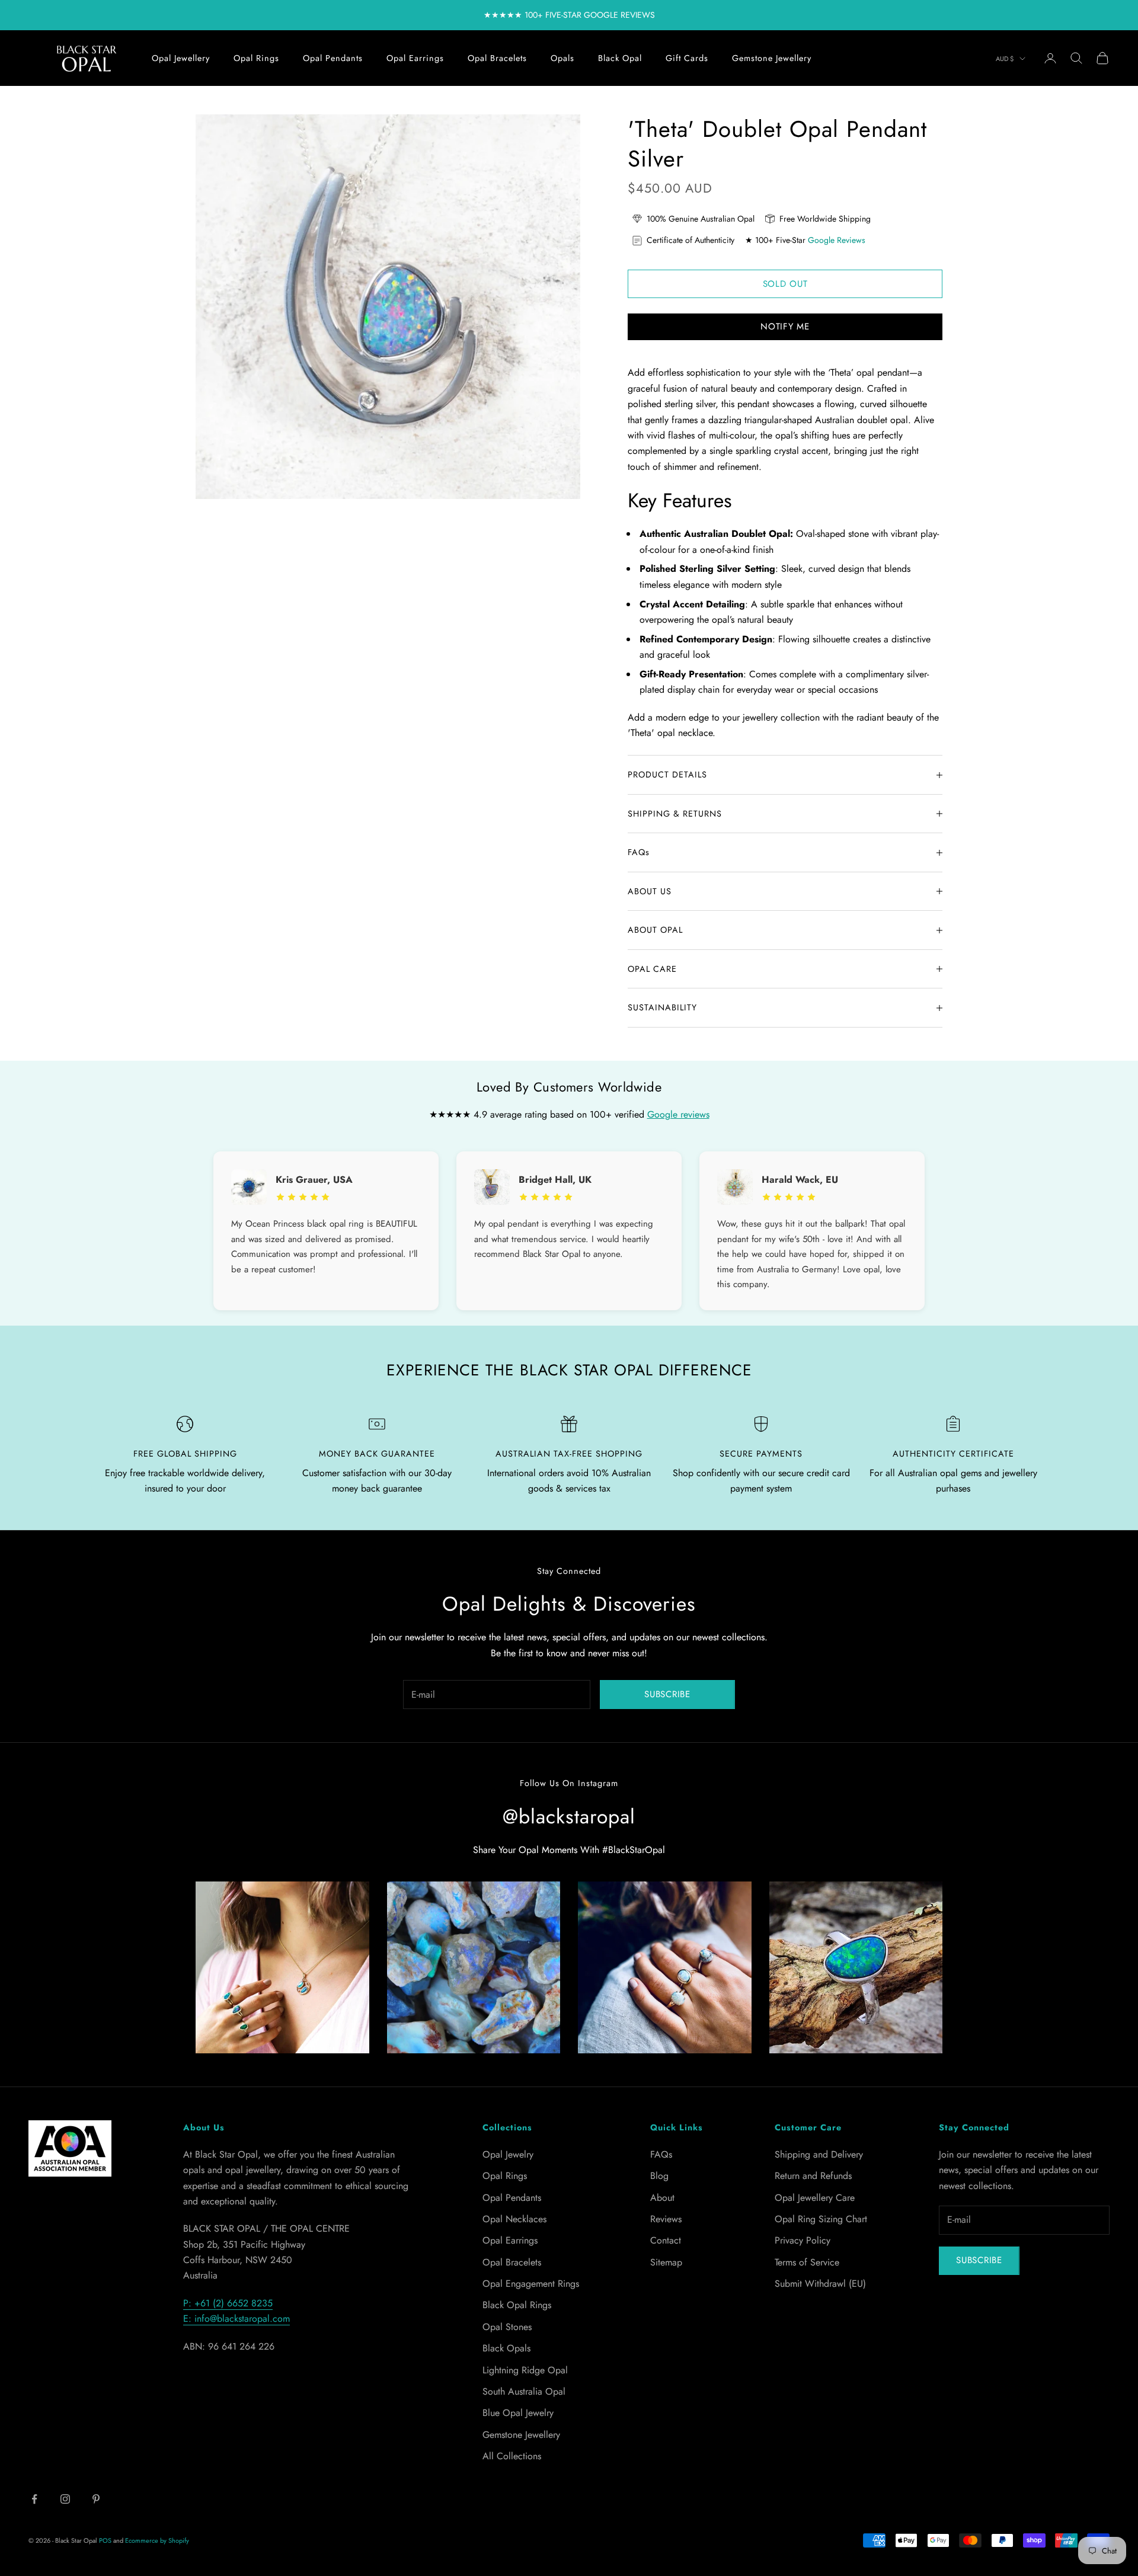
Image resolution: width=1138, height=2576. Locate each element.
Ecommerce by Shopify (157, 2540)
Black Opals (506, 2348)
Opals (562, 58)
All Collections (512, 2456)
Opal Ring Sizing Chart (821, 2219)
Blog (659, 2176)
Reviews (666, 2219)
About (662, 2198)
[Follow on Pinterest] (96, 2499)
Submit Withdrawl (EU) (820, 2284)
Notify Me (785, 327)
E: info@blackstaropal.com (236, 2319)
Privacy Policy (803, 2240)
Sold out (785, 284)
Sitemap (666, 2262)
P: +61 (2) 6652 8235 (228, 2303)
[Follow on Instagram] (65, 2499)
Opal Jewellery (181, 58)
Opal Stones (507, 2327)
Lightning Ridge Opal (525, 2370)
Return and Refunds (813, 2176)
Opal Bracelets (497, 58)
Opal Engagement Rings (531, 2284)
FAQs (661, 2154)
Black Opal (620, 58)
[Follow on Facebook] (34, 2499)
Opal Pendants (333, 58)
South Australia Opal (524, 2391)
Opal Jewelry (508, 2154)
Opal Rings (256, 58)
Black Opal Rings (517, 2305)
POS (105, 2540)
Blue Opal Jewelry (518, 2413)
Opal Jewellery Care (815, 2198)
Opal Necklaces (514, 2219)
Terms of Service (807, 2262)
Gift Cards (687, 58)
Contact (666, 2240)
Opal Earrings (415, 58)
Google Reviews (837, 240)
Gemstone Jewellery (772, 58)
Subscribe (667, 1694)
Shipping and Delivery (819, 2154)
